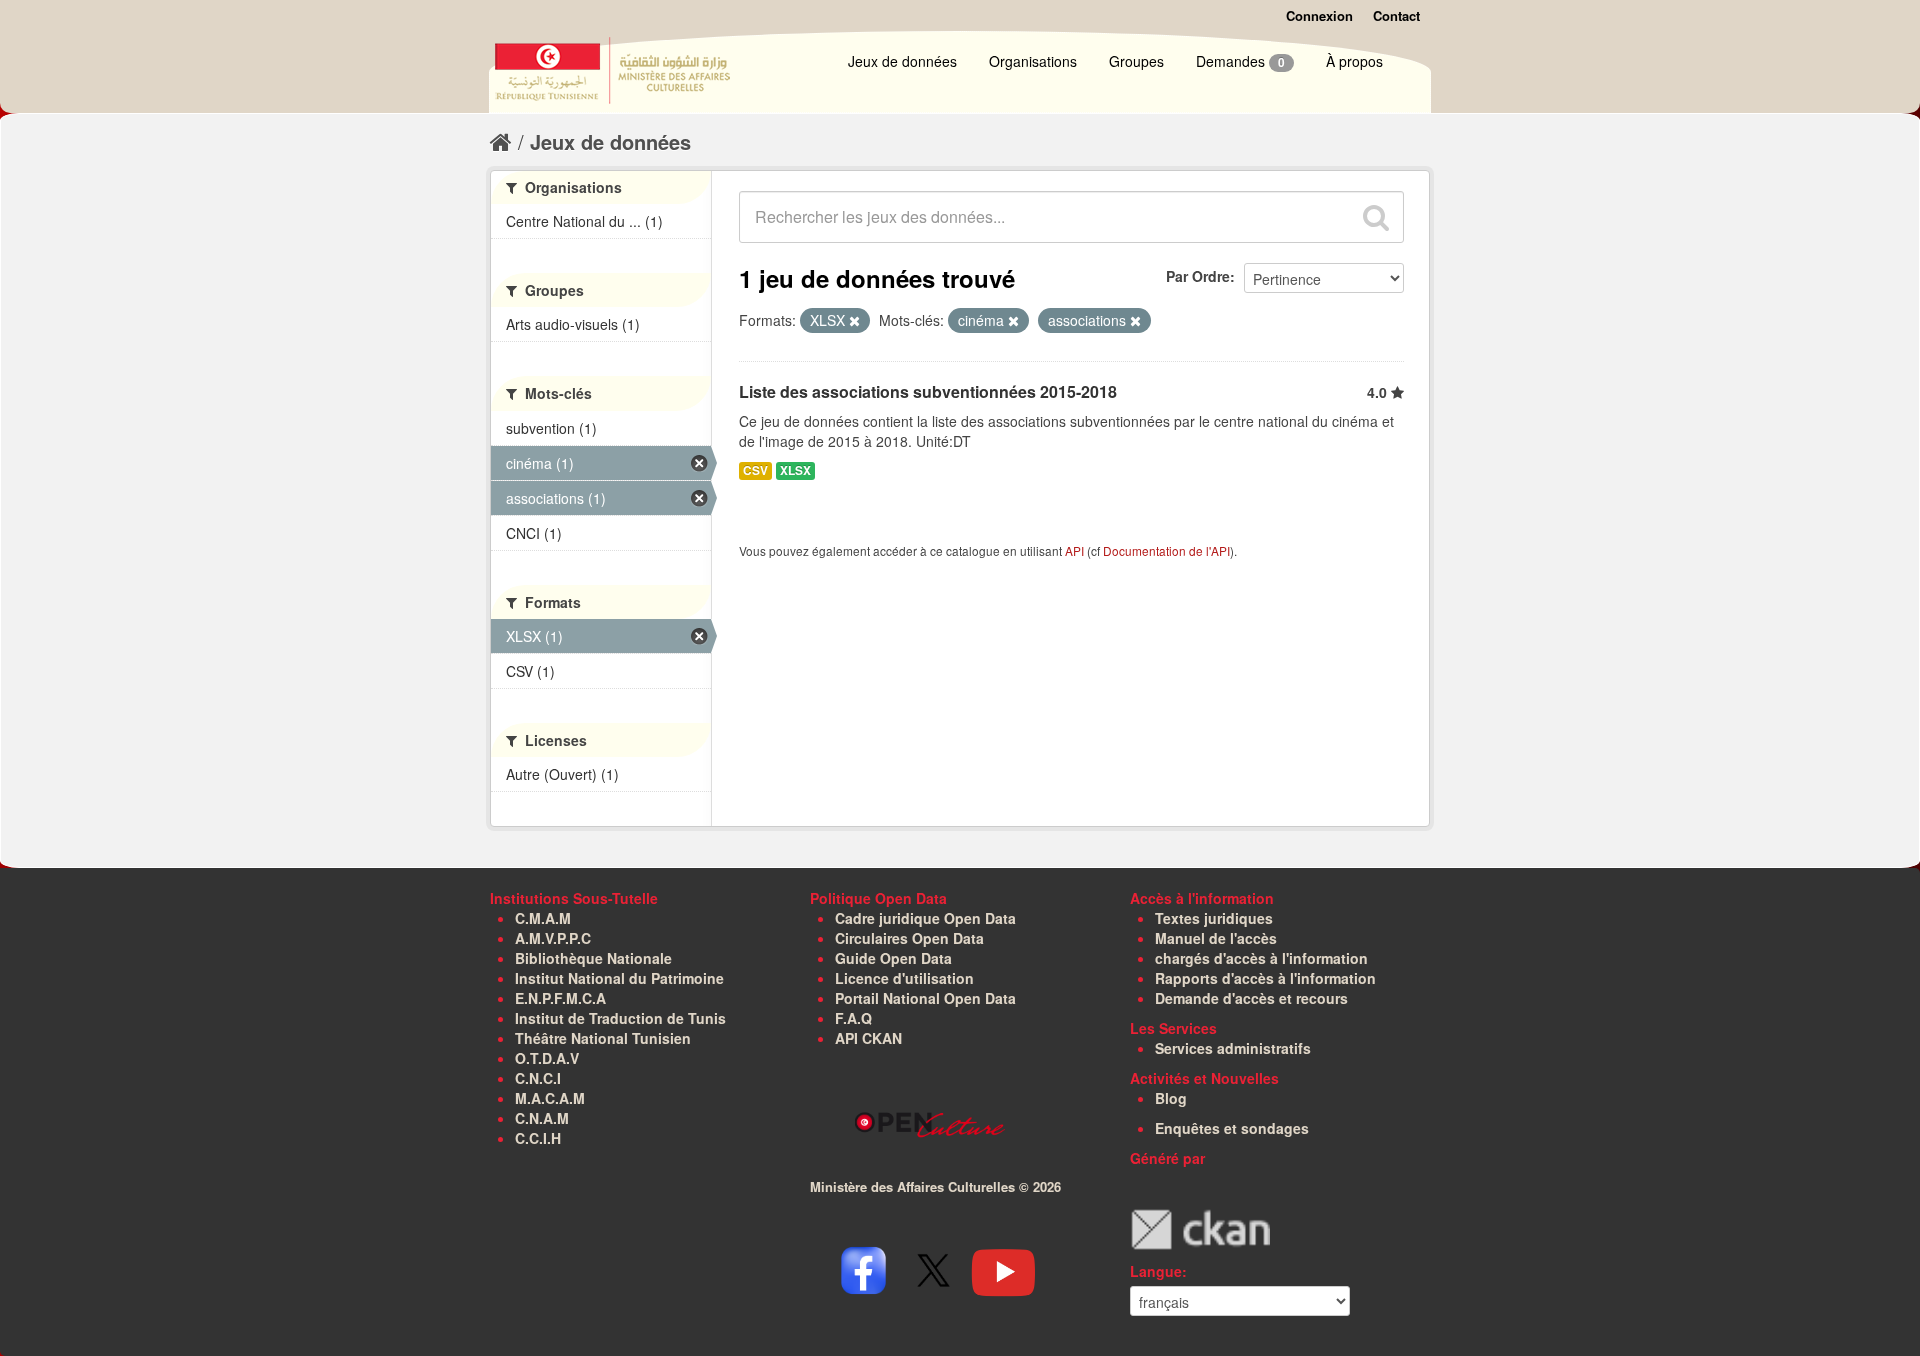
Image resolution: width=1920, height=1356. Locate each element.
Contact (1396, 15)
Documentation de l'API (1166, 550)
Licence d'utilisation (904, 978)
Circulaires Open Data (909, 938)
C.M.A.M (543, 918)
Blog (1171, 1098)
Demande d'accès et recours (1251, 998)
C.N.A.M (542, 1118)
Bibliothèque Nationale (593, 958)
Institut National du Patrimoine (619, 978)
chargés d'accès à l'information (1261, 958)
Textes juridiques (1214, 918)
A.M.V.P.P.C (553, 938)
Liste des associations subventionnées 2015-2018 (928, 391)
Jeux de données (902, 61)
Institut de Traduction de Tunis (620, 1018)
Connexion (1319, 15)
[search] (1376, 217)
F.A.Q (853, 1018)
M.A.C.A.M (550, 1098)
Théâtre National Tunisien (603, 1038)
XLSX (795, 470)
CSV (755, 470)
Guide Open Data (893, 958)
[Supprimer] (854, 321)
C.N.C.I (538, 1078)
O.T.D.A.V (547, 1058)
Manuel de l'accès (1216, 938)
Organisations (1033, 61)
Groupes (1136, 61)
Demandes (1240, 61)
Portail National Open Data (925, 998)
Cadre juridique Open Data (925, 918)
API (1074, 550)
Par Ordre (1198, 276)
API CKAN (868, 1038)
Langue (1156, 1271)
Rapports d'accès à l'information (1265, 978)
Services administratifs (1233, 1048)
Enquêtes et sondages (1232, 1128)
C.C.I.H (538, 1138)
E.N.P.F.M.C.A (560, 998)
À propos (1354, 61)
